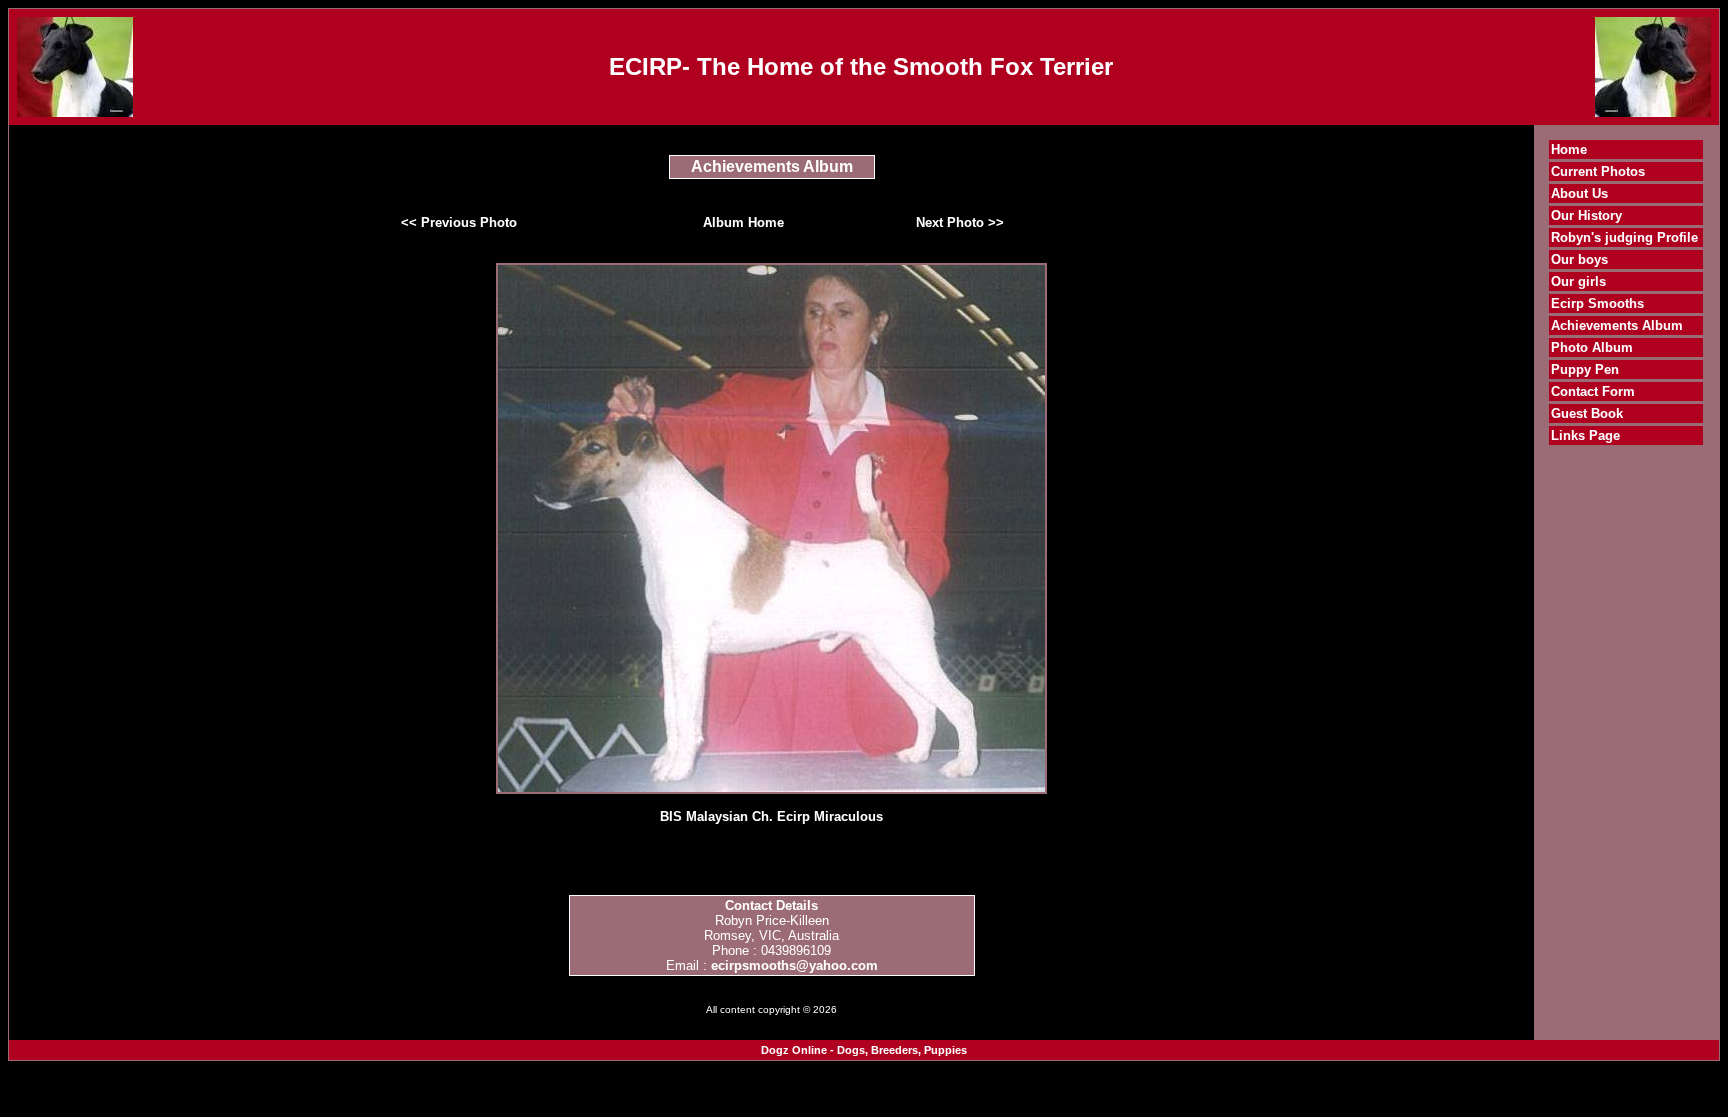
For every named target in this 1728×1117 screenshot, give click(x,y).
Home (1569, 149)
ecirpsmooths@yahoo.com (794, 965)
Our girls (1578, 281)
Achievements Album (1617, 325)
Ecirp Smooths (1597, 303)
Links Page (1585, 435)
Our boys (1579, 259)
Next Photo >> (960, 222)
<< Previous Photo (459, 222)
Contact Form (1593, 391)
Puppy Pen (1585, 369)
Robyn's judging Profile (1624, 237)
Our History (1586, 215)
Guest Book (1587, 413)
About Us (1579, 193)
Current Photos (1598, 171)
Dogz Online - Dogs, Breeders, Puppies (864, 1050)
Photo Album (1592, 347)
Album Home (743, 222)
